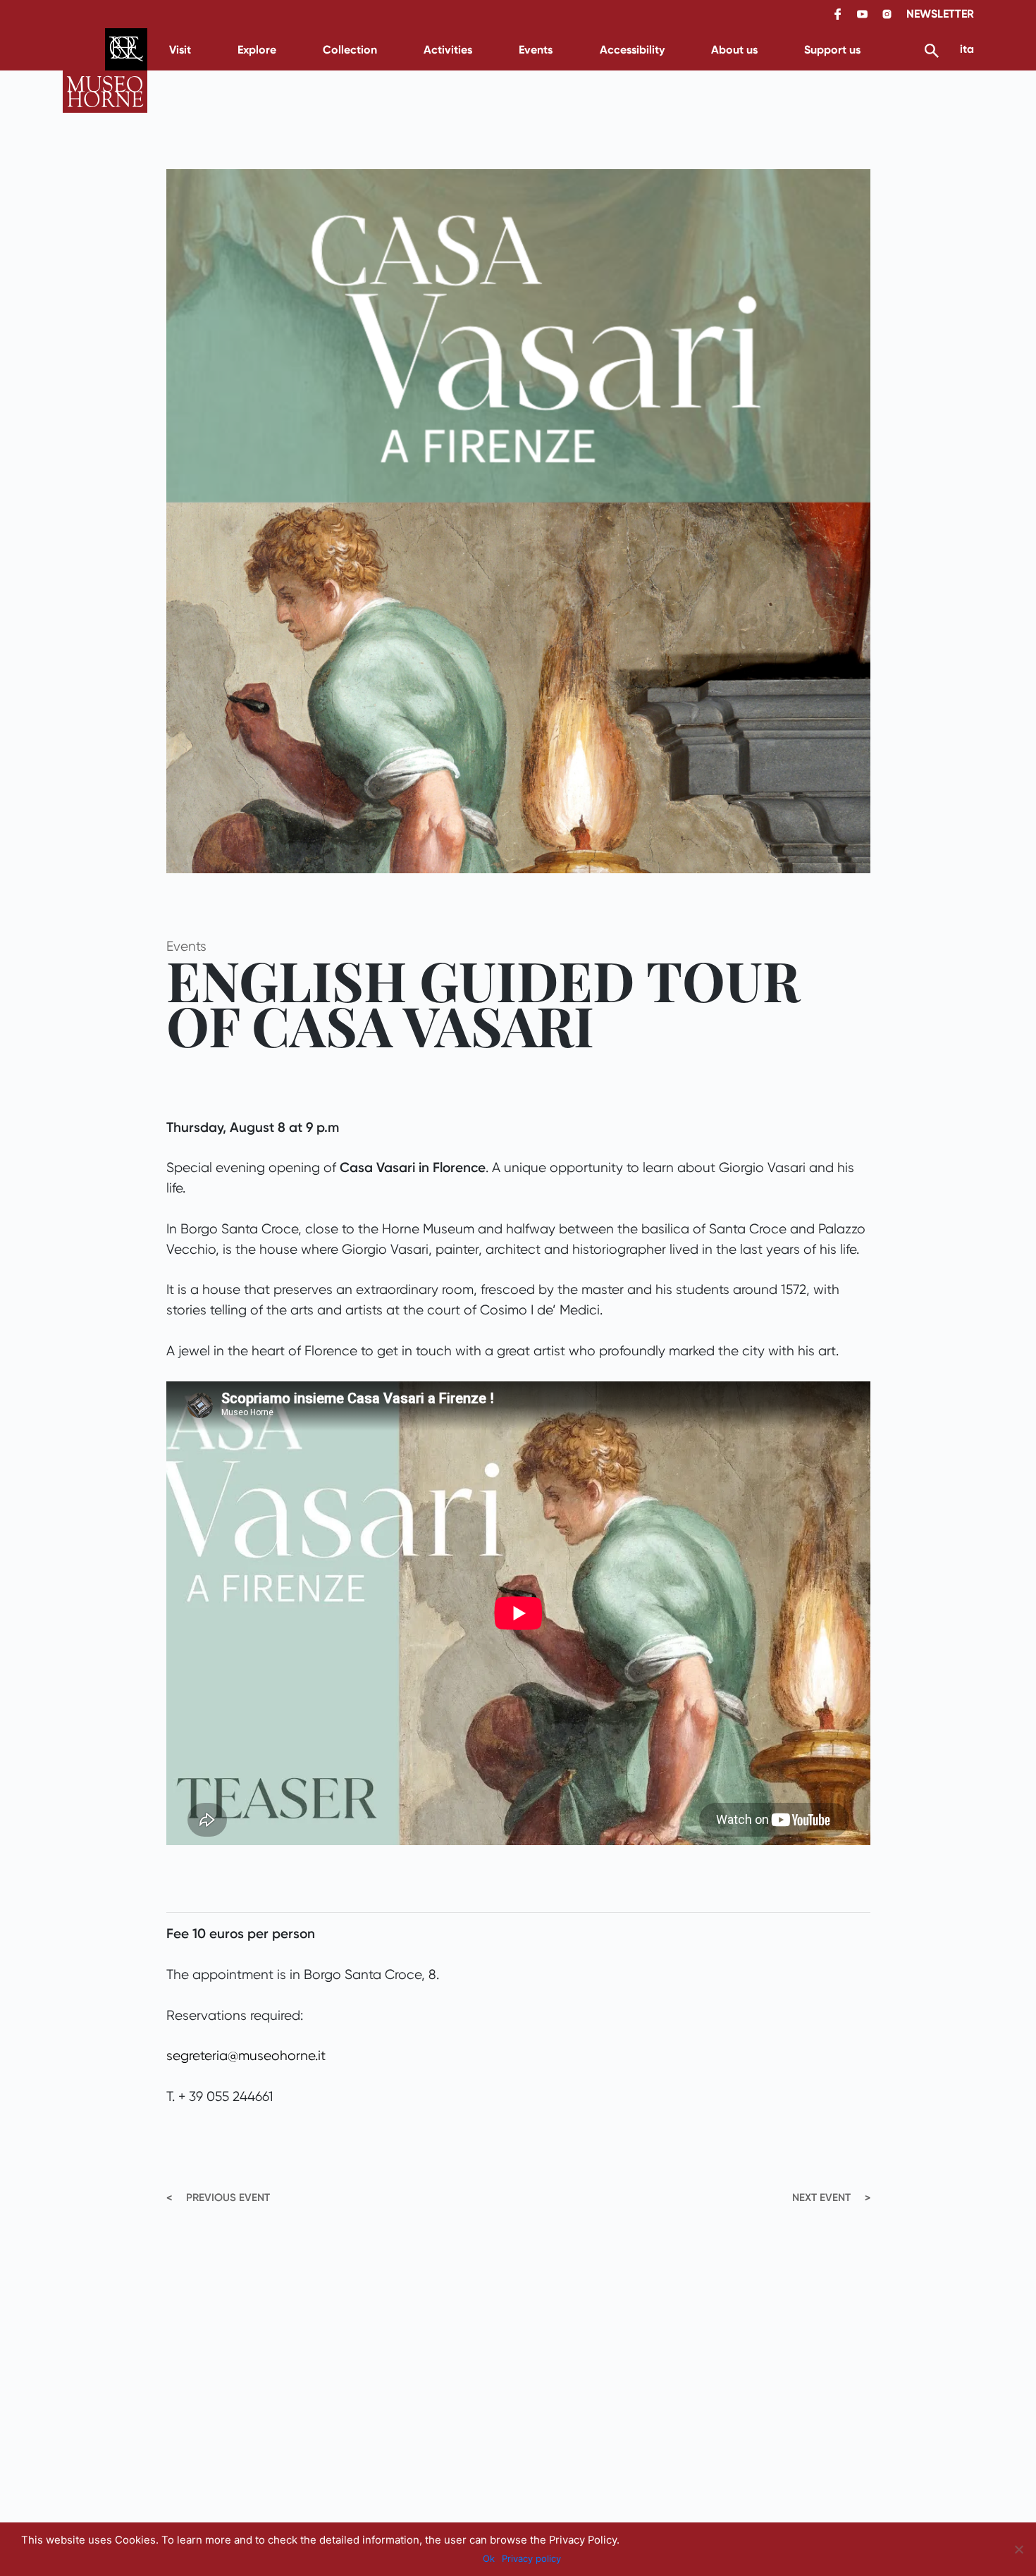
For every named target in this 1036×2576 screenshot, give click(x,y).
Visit (180, 50)
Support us (832, 50)
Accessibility (632, 50)
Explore (257, 50)
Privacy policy (531, 2558)
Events (536, 50)
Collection (350, 50)
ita (967, 49)
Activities (448, 50)
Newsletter (940, 14)
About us (734, 50)
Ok (489, 2558)
